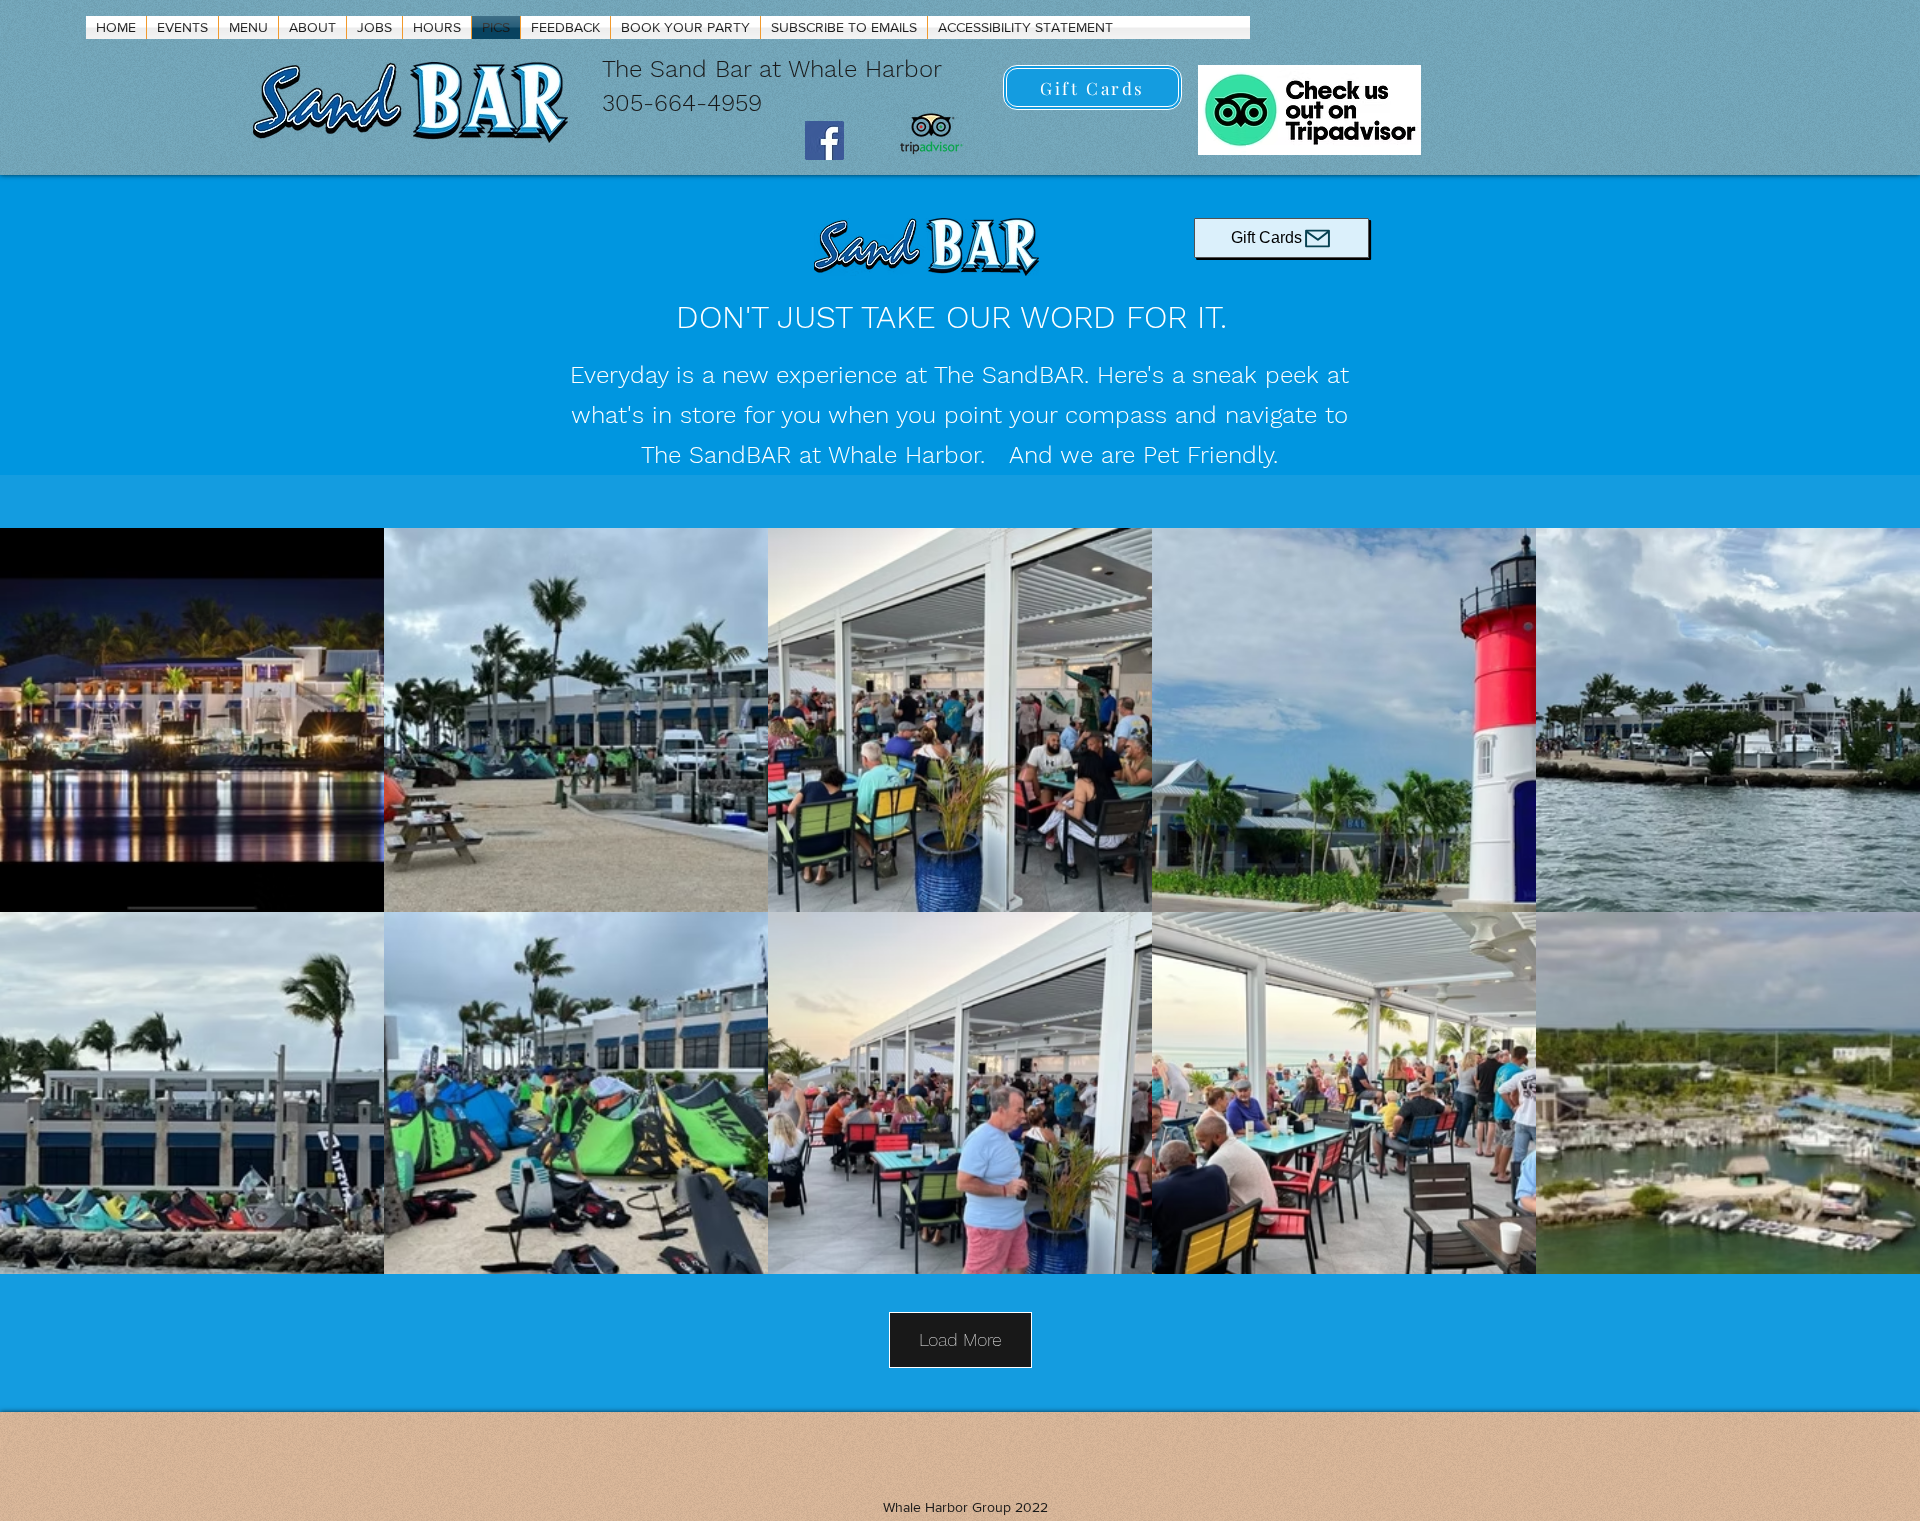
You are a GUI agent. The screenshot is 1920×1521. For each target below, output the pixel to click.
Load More (960, 1339)
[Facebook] (824, 140)
